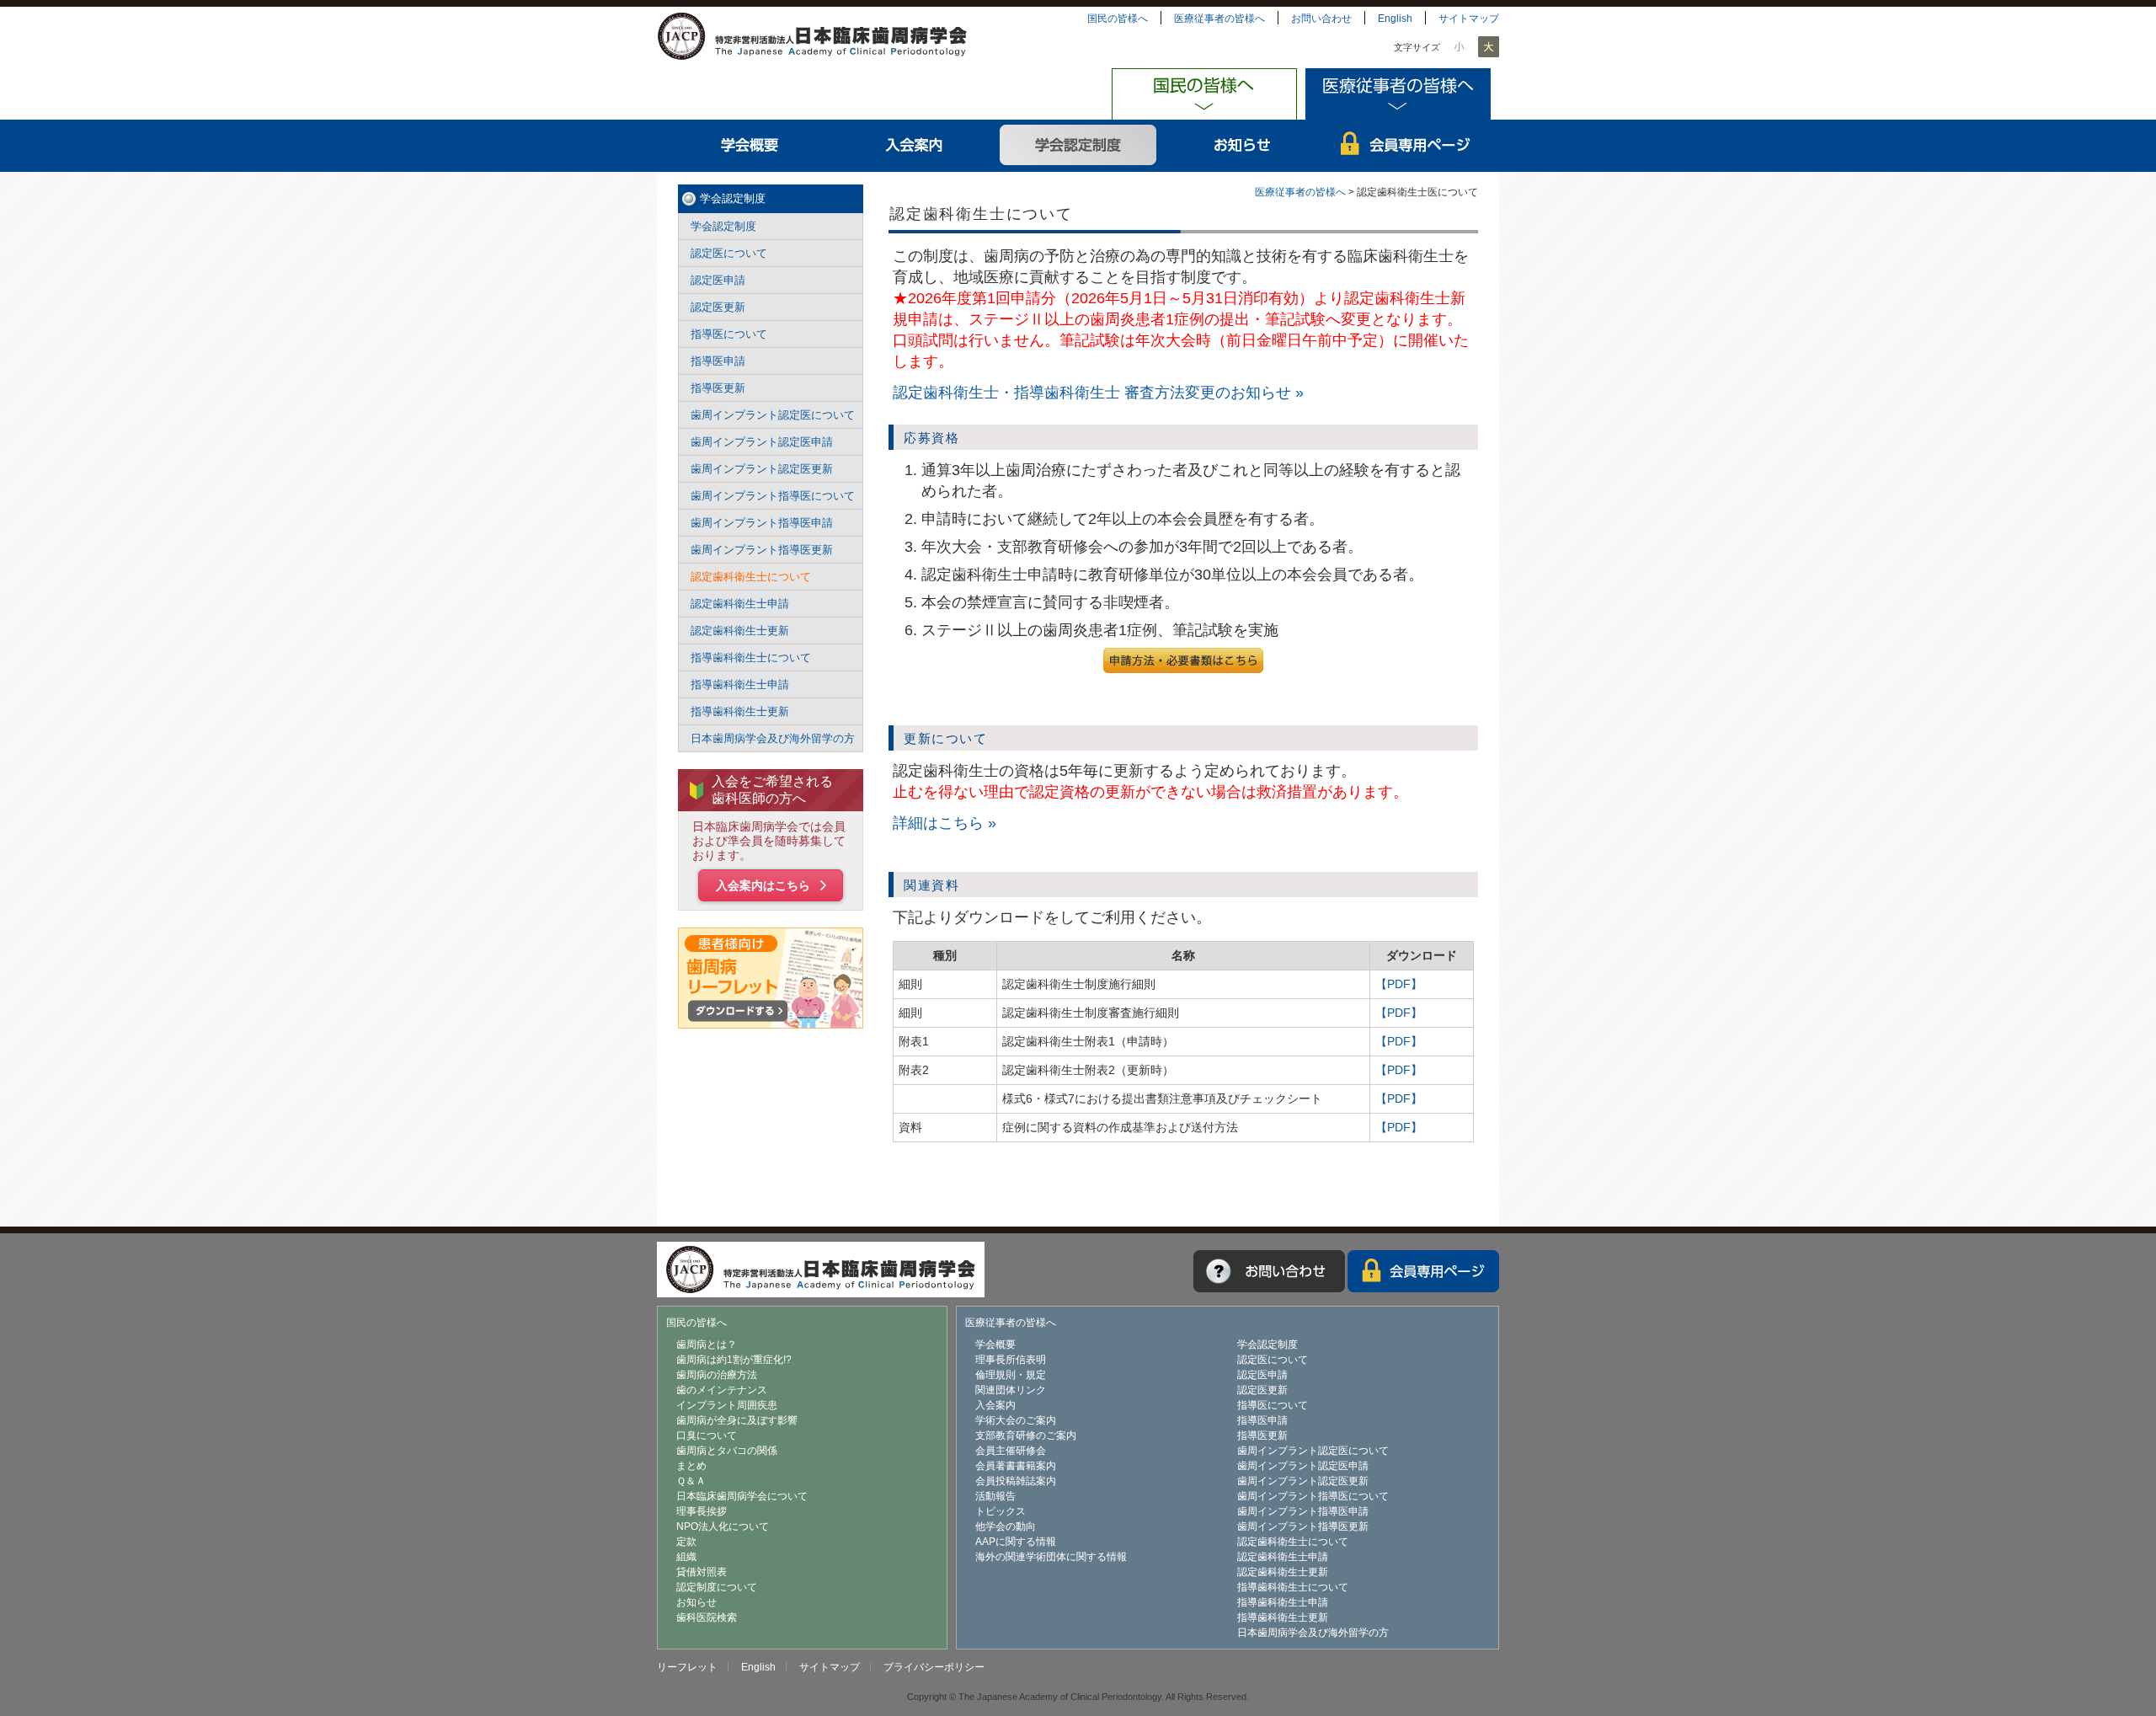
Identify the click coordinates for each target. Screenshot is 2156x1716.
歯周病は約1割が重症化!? (734, 1360)
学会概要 (750, 146)
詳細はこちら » (945, 823)
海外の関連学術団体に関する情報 (1051, 1557)
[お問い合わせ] (1269, 1271)
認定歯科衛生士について (751, 577)
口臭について (707, 1435)
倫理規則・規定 (1011, 1375)
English (1395, 19)
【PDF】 (1399, 984)
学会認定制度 (1078, 146)
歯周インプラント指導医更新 (762, 550)
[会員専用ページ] (1423, 1271)
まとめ (691, 1466)
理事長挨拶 (702, 1511)
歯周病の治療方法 (717, 1375)
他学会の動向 (1006, 1526)
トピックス (1001, 1511)
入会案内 (914, 146)
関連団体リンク (1011, 1390)
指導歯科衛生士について (751, 658)
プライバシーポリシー (934, 1667)
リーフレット (687, 1667)
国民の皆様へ (1118, 19)
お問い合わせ (1321, 19)
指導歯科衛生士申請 (740, 684)
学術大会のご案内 (1016, 1420)
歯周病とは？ (707, 1344)
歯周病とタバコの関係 (727, 1451)
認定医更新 (718, 307)
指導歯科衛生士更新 (740, 711)
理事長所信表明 (1011, 1360)
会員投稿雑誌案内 (1016, 1481)
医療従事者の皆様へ (1219, 19)
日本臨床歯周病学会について (742, 1496)
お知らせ (1243, 146)
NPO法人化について (723, 1526)
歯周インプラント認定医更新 (762, 469)
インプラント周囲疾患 (727, 1405)
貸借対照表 (702, 1572)
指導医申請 (718, 361)
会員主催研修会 (1011, 1451)
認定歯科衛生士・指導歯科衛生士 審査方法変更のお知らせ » (1098, 393)
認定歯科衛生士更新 (740, 631)
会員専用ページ (1407, 146)
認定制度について (717, 1587)
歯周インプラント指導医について (773, 496)
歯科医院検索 (707, 1617)
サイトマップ (1469, 19)
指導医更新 (718, 388)
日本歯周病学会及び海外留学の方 (773, 738)
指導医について (729, 334)
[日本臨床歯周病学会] (812, 35)
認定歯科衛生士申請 (740, 604)
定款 (686, 1542)
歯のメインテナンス (722, 1390)
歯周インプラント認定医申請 (762, 442)
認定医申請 (718, 280)
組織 (686, 1557)
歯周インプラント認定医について (773, 415)
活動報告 (995, 1496)
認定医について (729, 253)
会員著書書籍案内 (1016, 1466)
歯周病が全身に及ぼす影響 (737, 1420)
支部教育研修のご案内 (1026, 1435)
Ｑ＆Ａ (691, 1481)
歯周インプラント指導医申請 (762, 523)
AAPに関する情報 (1016, 1542)
